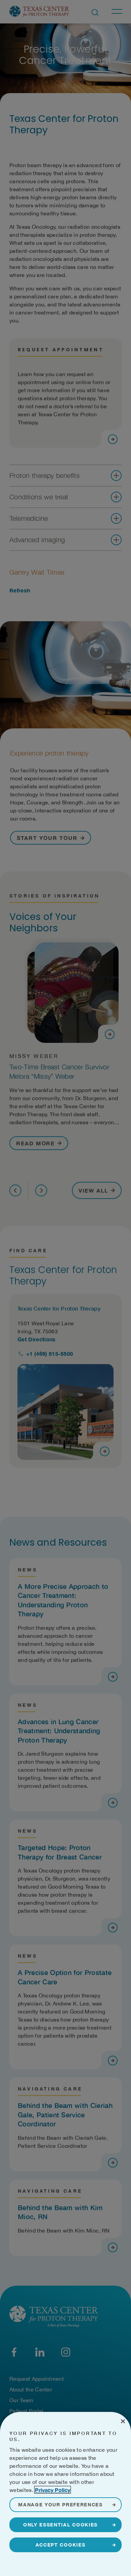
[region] (65, 2494)
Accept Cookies (61, 2545)
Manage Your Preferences (60, 2505)
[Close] (123, 2421)
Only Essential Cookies (60, 2525)
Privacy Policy (53, 2490)
